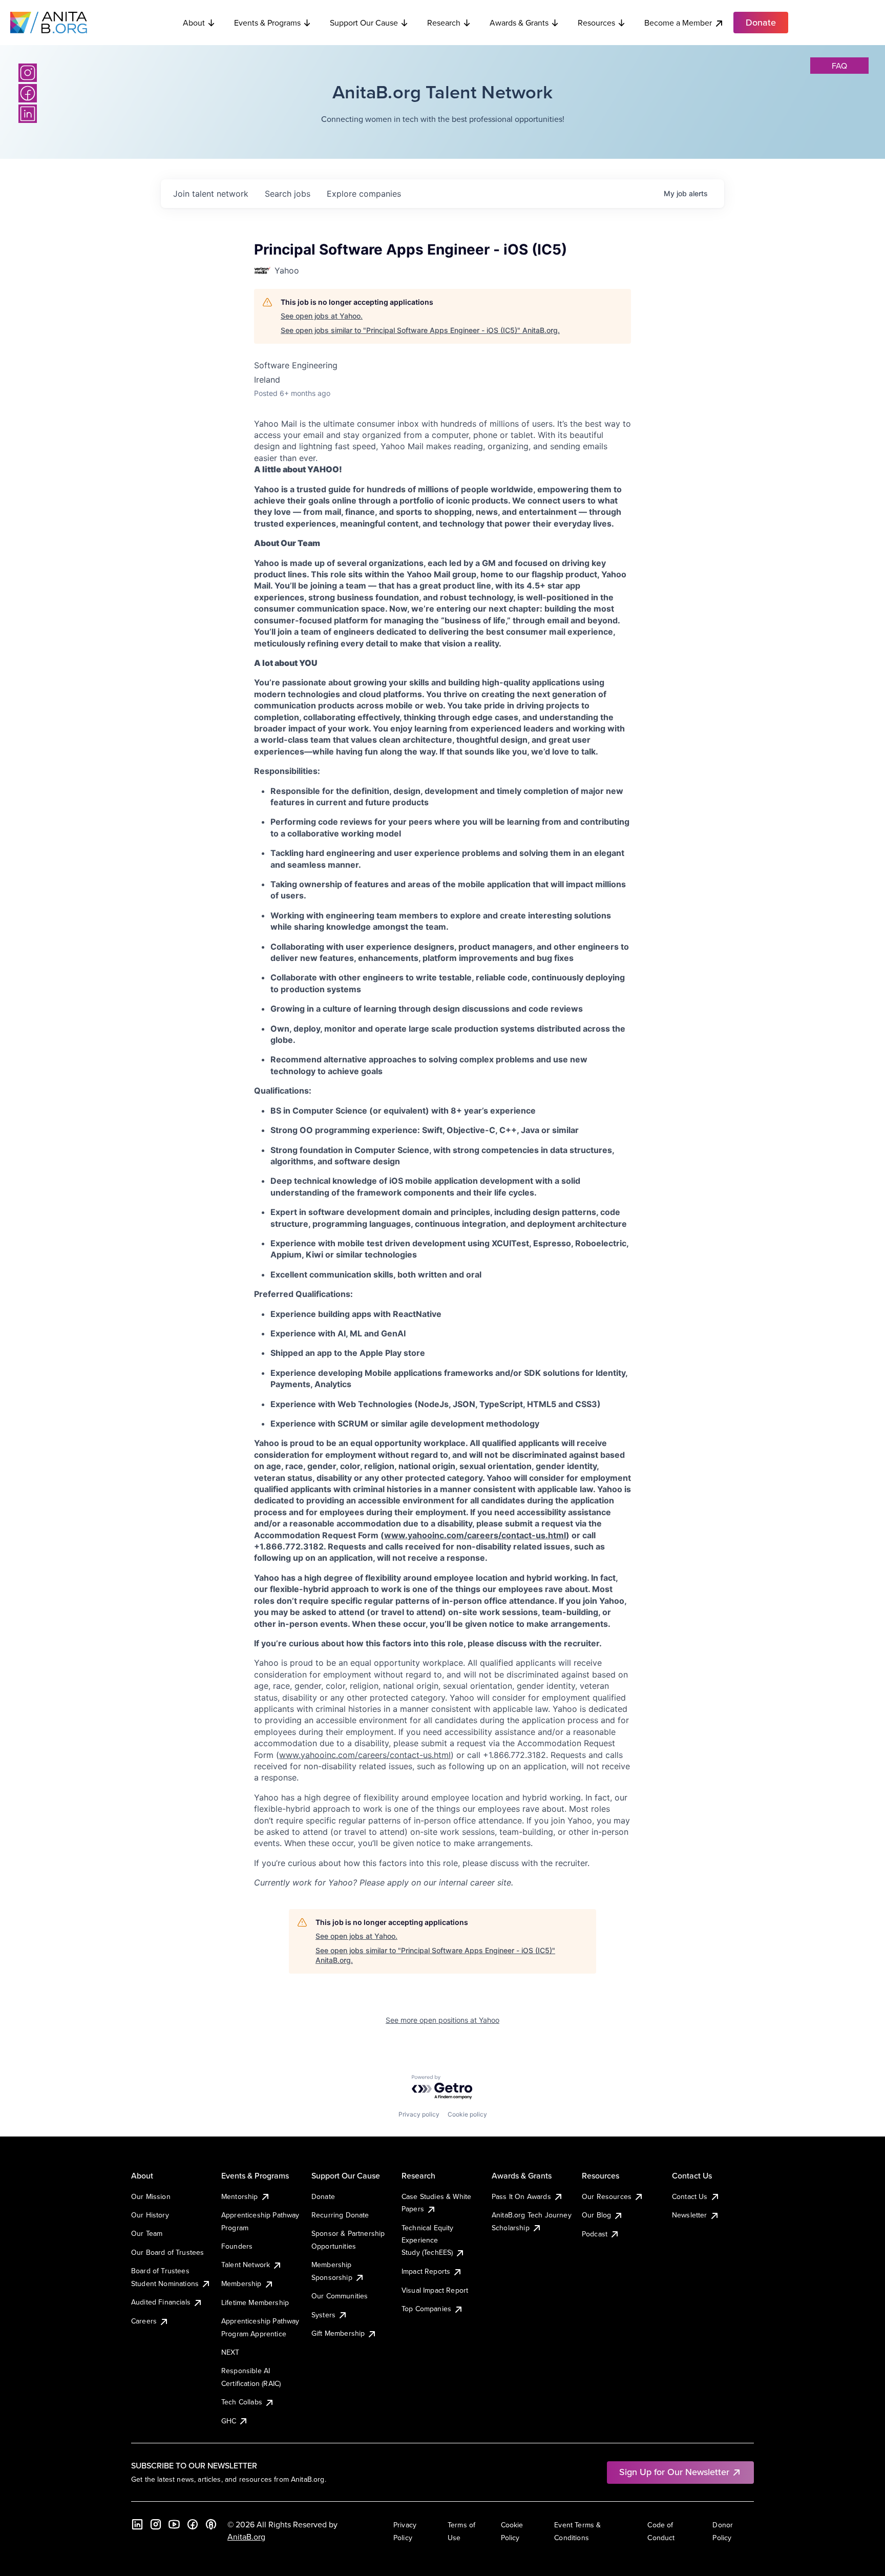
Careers (144, 2321)
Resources (596, 23)
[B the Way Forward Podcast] (211, 2524)
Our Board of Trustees (167, 2252)
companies (364, 194)
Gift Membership (338, 2333)
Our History (150, 2215)
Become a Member (678, 23)
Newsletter (690, 2215)
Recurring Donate (340, 2215)
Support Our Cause (364, 23)
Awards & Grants (519, 23)
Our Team (147, 2233)
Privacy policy (419, 2114)
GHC (229, 2421)
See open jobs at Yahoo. (322, 316)
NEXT (230, 2352)
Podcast (595, 2234)
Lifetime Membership (255, 2302)
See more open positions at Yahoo (442, 2020)
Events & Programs (267, 23)
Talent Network (246, 2265)
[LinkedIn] (28, 114)
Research (444, 23)
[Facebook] (28, 93)
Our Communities (340, 2296)
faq (839, 66)
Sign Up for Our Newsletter (674, 2472)
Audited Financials (161, 2302)
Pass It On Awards (521, 2196)
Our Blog (596, 2215)
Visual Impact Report (435, 2290)
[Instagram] (28, 73)
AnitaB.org (246, 2537)
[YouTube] (174, 2524)
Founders (237, 2246)
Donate (323, 2196)
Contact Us (690, 2196)
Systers (323, 2315)
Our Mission (151, 2196)
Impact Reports (426, 2271)
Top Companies (426, 2309)
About (194, 23)
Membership (241, 2284)
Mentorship (240, 2196)
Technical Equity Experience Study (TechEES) (428, 2240)
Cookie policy (467, 2114)
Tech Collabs (242, 2402)
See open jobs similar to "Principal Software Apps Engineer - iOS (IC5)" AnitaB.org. (420, 330)
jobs (288, 194)
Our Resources (607, 2196)
